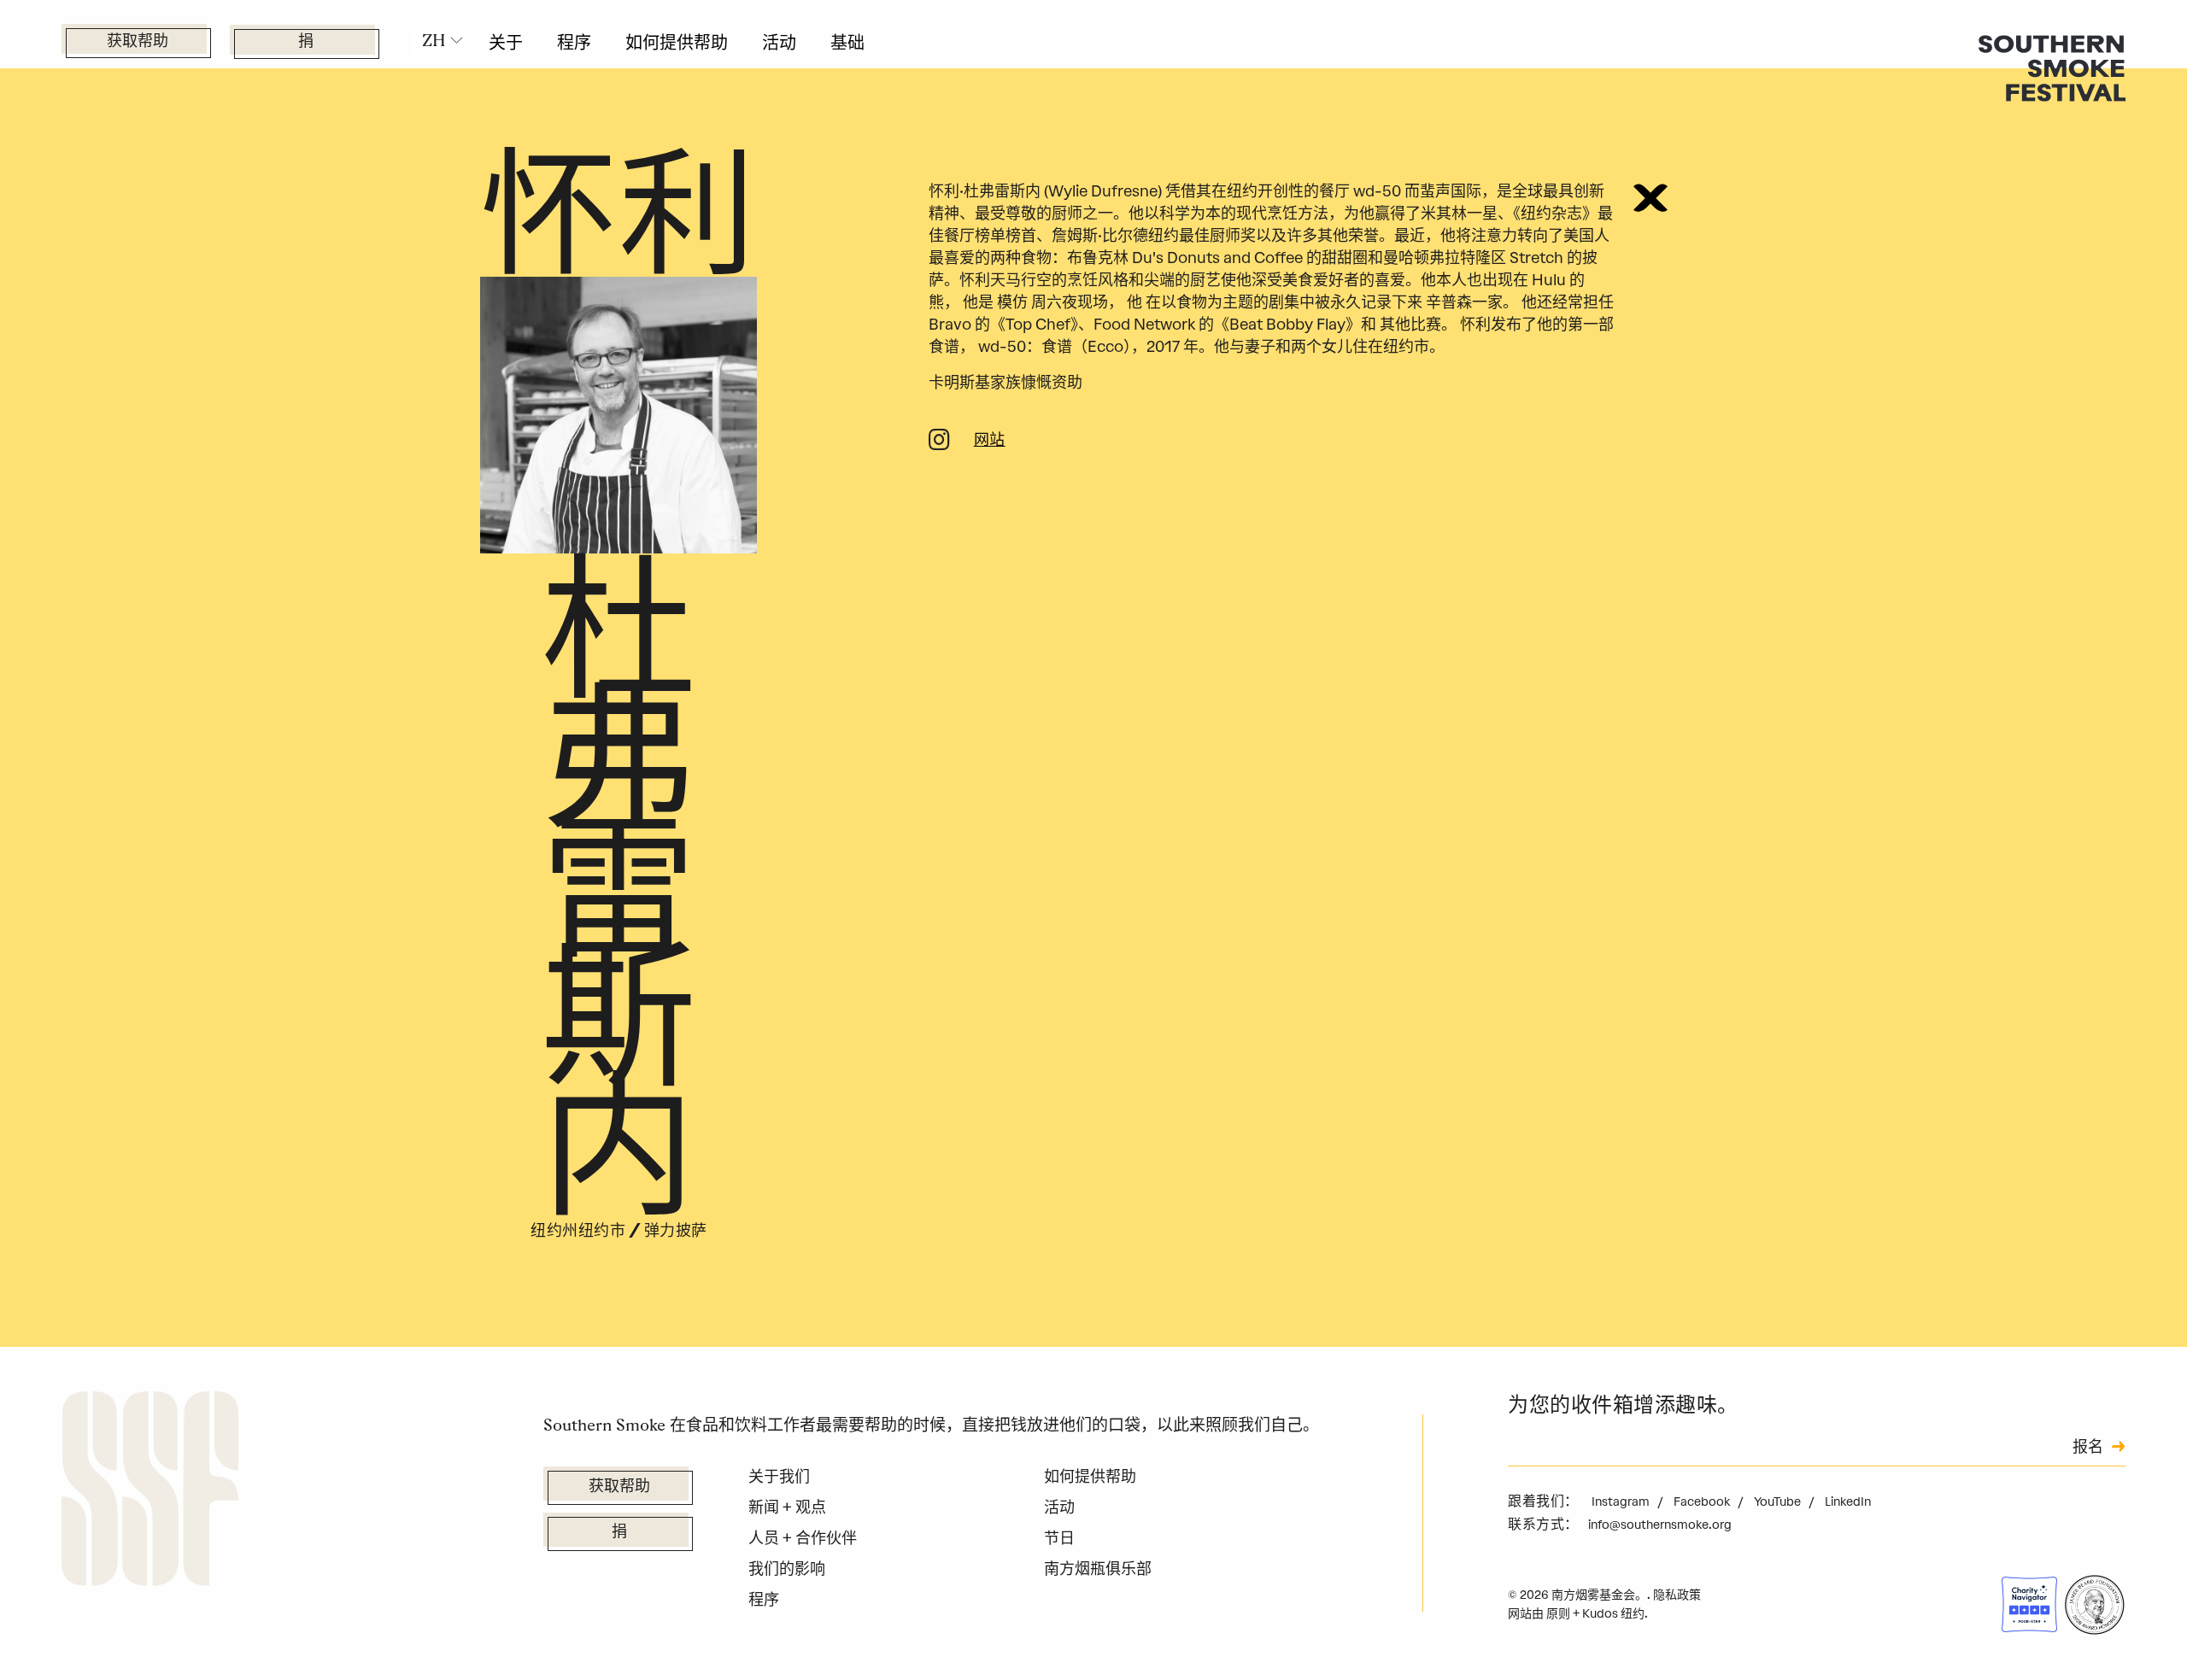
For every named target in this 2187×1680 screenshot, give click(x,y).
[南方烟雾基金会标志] (150, 1492)
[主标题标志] (2052, 67)
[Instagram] (939, 443)
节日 (1059, 1538)
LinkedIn (1848, 1502)
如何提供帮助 (677, 43)
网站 (990, 442)
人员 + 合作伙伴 (803, 1538)
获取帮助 (138, 43)
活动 (779, 43)
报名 (2088, 1449)
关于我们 (779, 1477)
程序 (574, 43)
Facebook (1703, 1502)
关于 (506, 43)
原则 (1558, 1614)
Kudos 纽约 (1613, 1614)
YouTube (1779, 1502)
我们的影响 (787, 1569)
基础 (847, 43)
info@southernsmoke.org (1660, 1525)
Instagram (1622, 1502)
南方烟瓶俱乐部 (1098, 1569)
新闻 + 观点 (787, 1507)
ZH (434, 40)
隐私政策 (1677, 1595)
